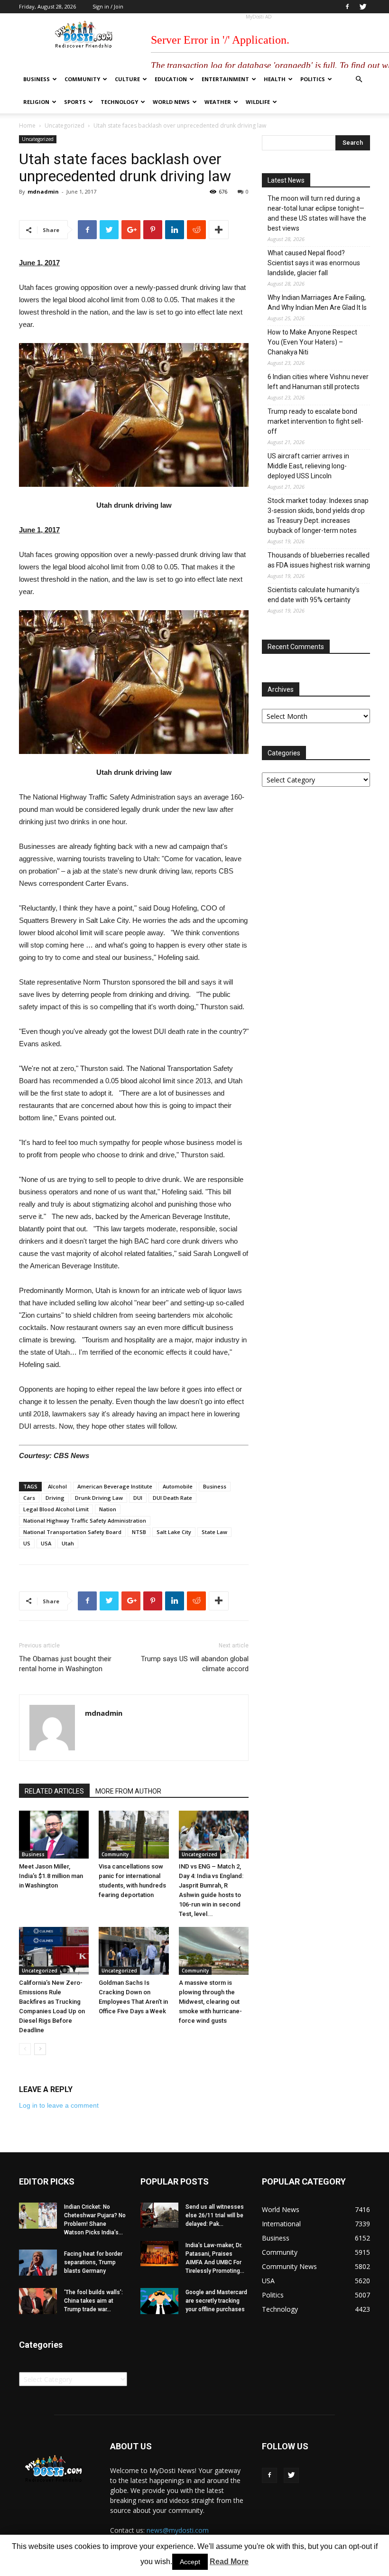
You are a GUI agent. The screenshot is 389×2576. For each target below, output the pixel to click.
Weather (218, 102)
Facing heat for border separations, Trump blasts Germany (93, 2262)
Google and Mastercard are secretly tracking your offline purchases (216, 2301)
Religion (36, 102)
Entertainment (225, 79)
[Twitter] (363, 7)
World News (171, 102)
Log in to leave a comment (59, 2105)
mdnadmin (43, 191)
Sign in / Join (108, 6)
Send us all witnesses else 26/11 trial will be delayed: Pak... (215, 2215)
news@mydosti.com (178, 2530)
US (27, 1543)
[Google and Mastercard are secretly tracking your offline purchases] (159, 2301)
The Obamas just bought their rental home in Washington (65, 1664)
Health (275, 79)
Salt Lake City (174, 1532)
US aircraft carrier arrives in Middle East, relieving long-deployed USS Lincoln (308, 466)
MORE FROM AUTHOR (128, 1791)
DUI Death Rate (172, 1498)
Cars (29, 1498)
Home (27, 126)
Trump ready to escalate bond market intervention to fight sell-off (315, 421)
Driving (55, 1498)
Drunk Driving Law (99, 1498)
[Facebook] (347, 7)
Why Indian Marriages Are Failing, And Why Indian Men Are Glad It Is (317, 302)
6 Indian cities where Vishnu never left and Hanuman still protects (318, 382)
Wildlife (258, 102)
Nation (108, 1509)
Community (82, 79)
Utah (68, 1543)
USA (46, 1543)
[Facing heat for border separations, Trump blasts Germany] (38, 2263)
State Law (214, 1532)
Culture (127, 79)
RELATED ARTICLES (54, 1791)
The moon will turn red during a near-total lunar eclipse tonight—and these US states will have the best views (317, 213)
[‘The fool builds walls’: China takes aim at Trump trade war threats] (38, 2301)
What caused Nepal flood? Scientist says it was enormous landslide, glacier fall (314, 263)
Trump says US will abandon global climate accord (195, 1664)
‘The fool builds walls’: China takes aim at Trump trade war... (93, 2301)
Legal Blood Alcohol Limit (56, 1509)
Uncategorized (65, 126)
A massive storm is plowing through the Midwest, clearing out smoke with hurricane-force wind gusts (210, 2002)
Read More (229, 2562)
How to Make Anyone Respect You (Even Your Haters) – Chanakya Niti (312, 342)
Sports (75, 102)
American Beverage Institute (115, 1486)
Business (37, 79)
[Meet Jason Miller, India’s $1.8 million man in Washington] (54, 1835)
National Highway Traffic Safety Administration (85, 1520)
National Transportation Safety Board (72, 1532)
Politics (313, 79)
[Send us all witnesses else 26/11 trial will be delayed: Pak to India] (159, 2215)
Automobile (178, 1486)
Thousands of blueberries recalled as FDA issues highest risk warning (319, 560)
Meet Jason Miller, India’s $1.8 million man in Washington (51, 1876)
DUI (138, 1498)
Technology (119, 102)
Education (171, 79)
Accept (190, 2562)
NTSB (139, 1532)
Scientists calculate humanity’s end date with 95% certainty (314, 595)
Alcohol (57, 1486)
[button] (359, 79)
